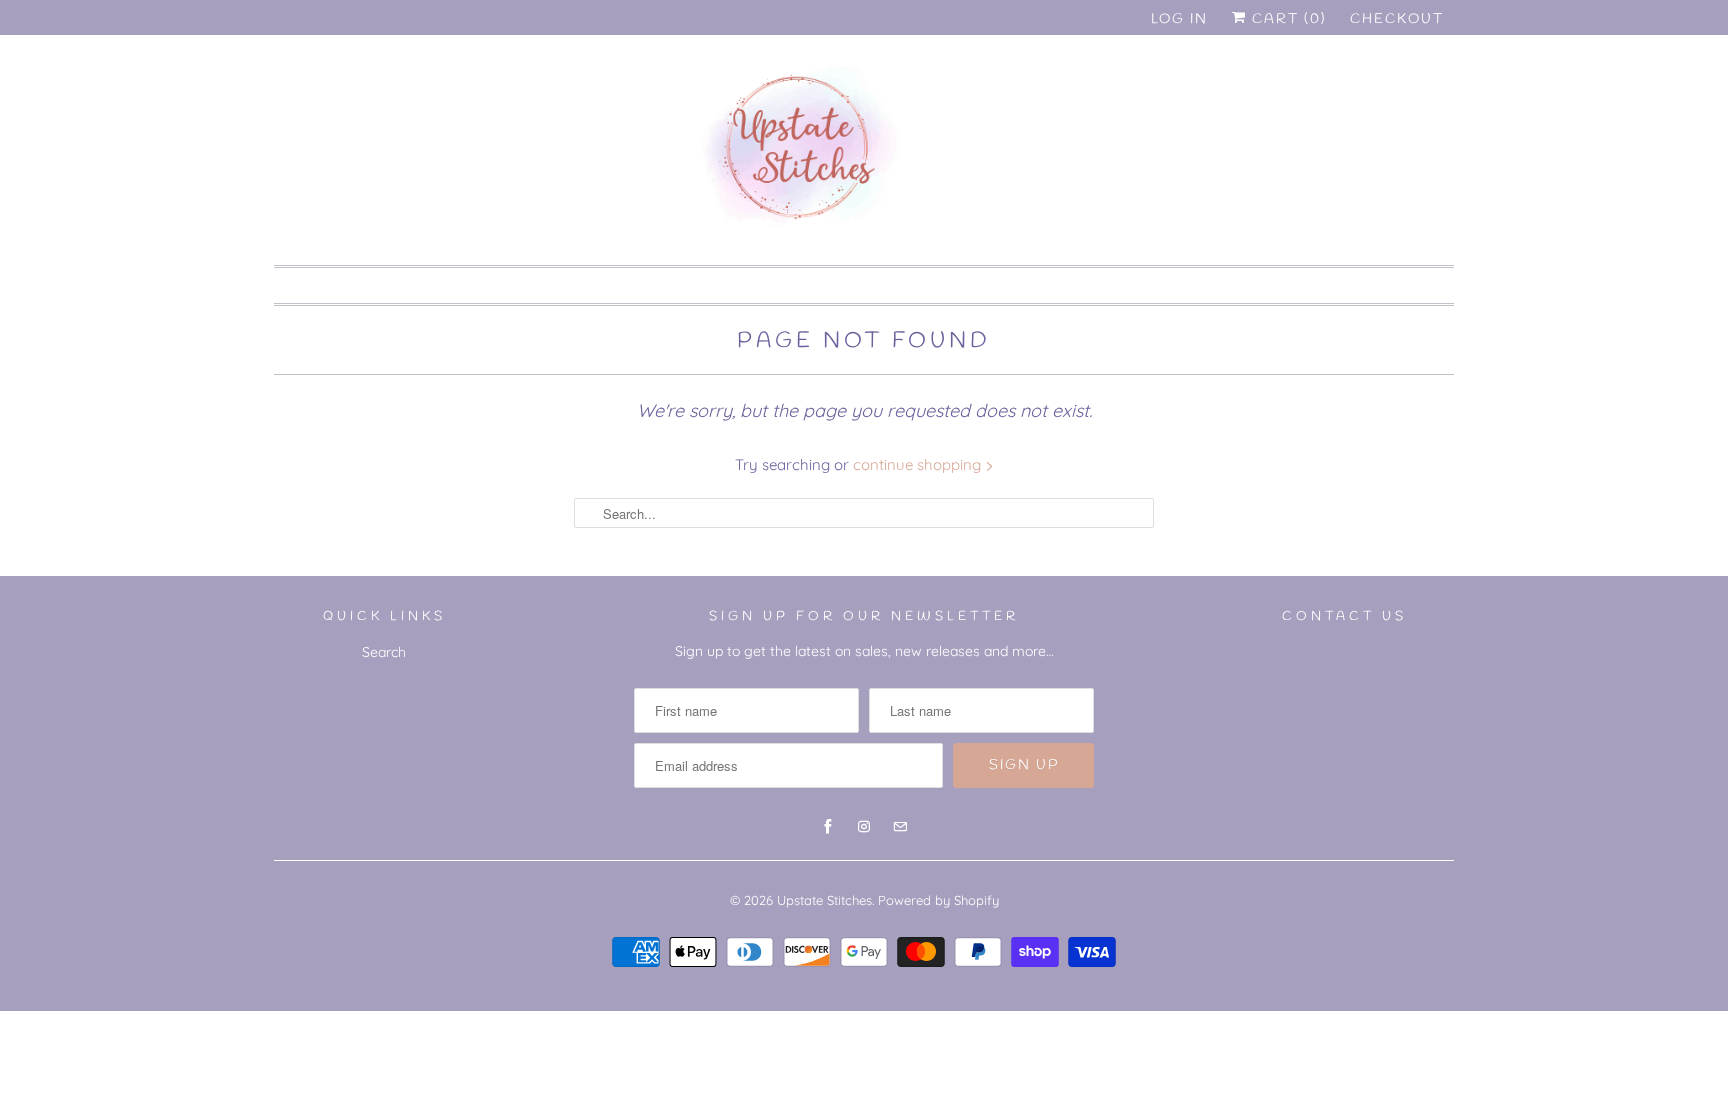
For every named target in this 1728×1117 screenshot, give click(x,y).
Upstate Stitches (824, 900)
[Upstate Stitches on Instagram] (1385, 97)
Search (384, 652)
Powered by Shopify (938, 900)
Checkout (1397, 19)
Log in (1179, 19)
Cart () (1286, 19)
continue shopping (919, 464)
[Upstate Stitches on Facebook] (1349, 97)
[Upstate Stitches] (864, 155)
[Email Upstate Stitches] (1421, 97)
